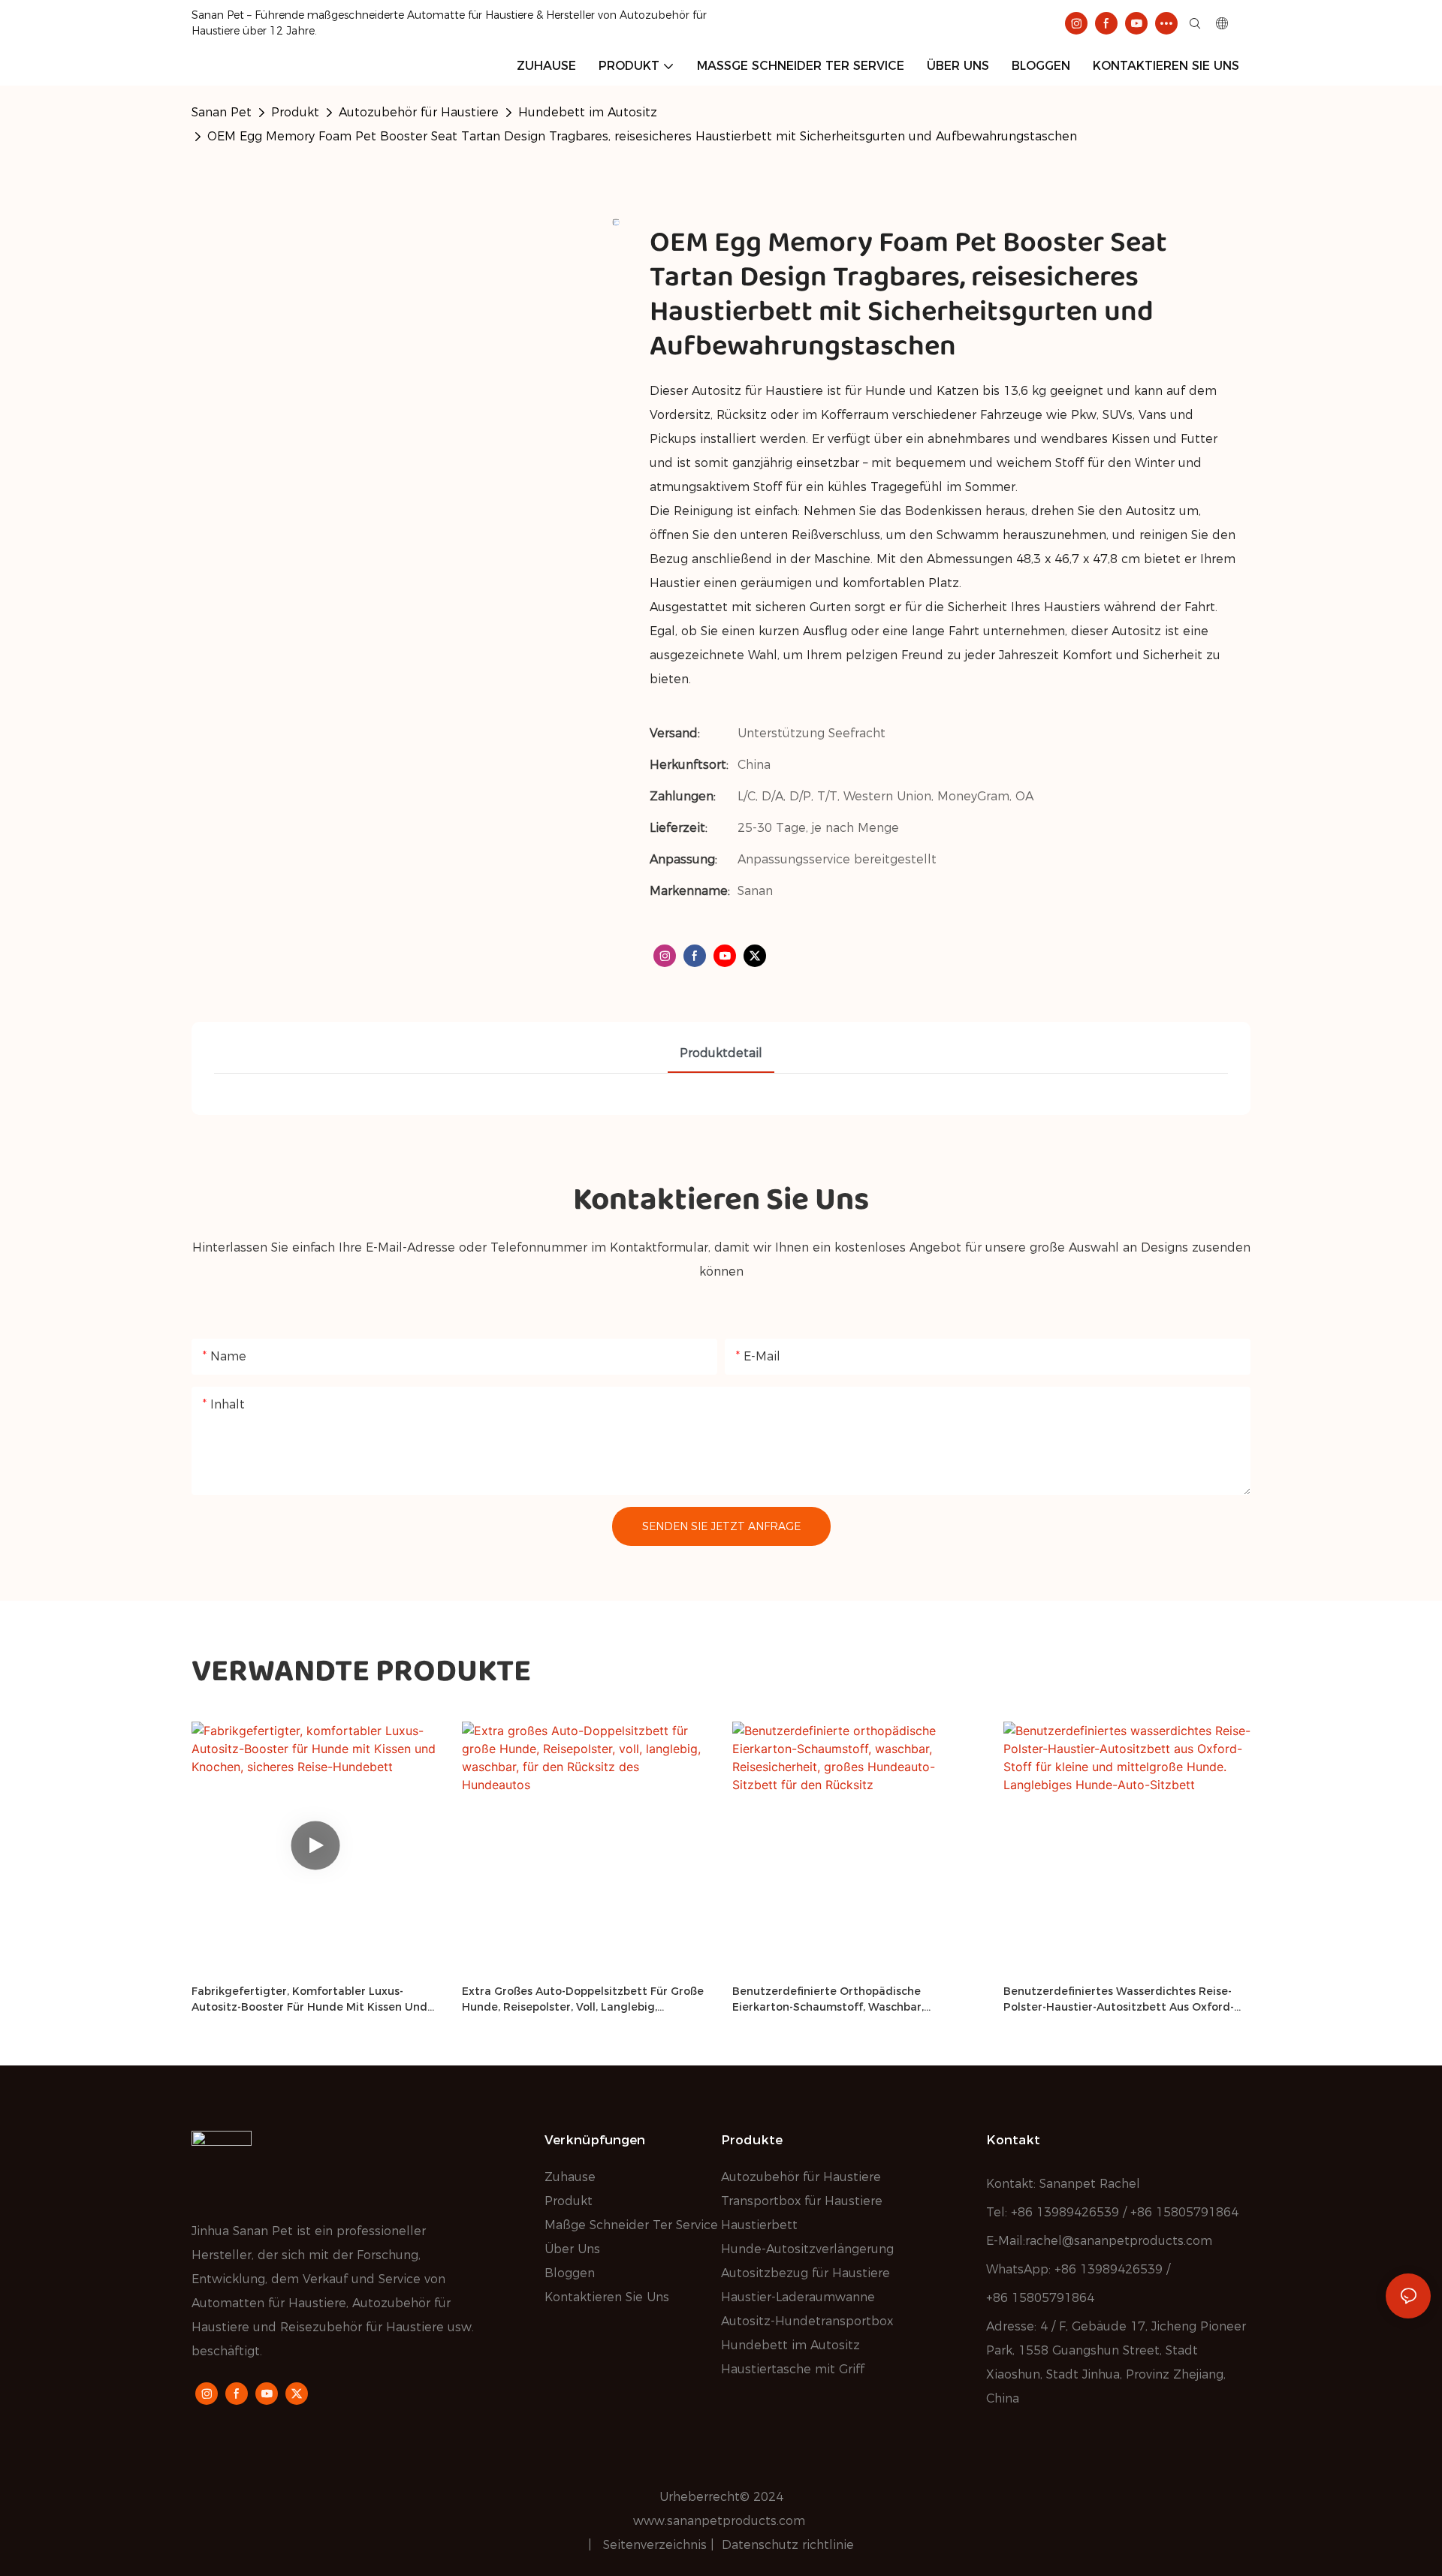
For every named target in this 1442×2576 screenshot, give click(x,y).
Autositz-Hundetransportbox (807, 2321)
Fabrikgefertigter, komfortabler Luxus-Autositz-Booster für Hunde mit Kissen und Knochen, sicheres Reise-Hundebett (309, 2000)
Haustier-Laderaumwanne (798, 2297)
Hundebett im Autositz (588, 112)
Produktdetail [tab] (721, 1053)
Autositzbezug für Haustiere (805, 2273)
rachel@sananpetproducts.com (1119, 2241)
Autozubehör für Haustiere (419, 112)
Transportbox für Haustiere (802, 2201)
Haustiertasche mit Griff (793, 2369)
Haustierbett (759, 2225)
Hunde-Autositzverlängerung (807, 2249)
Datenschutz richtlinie (788, 2545)
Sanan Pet (222, 112)
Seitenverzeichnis (657, 2545)
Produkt (295, 112)
